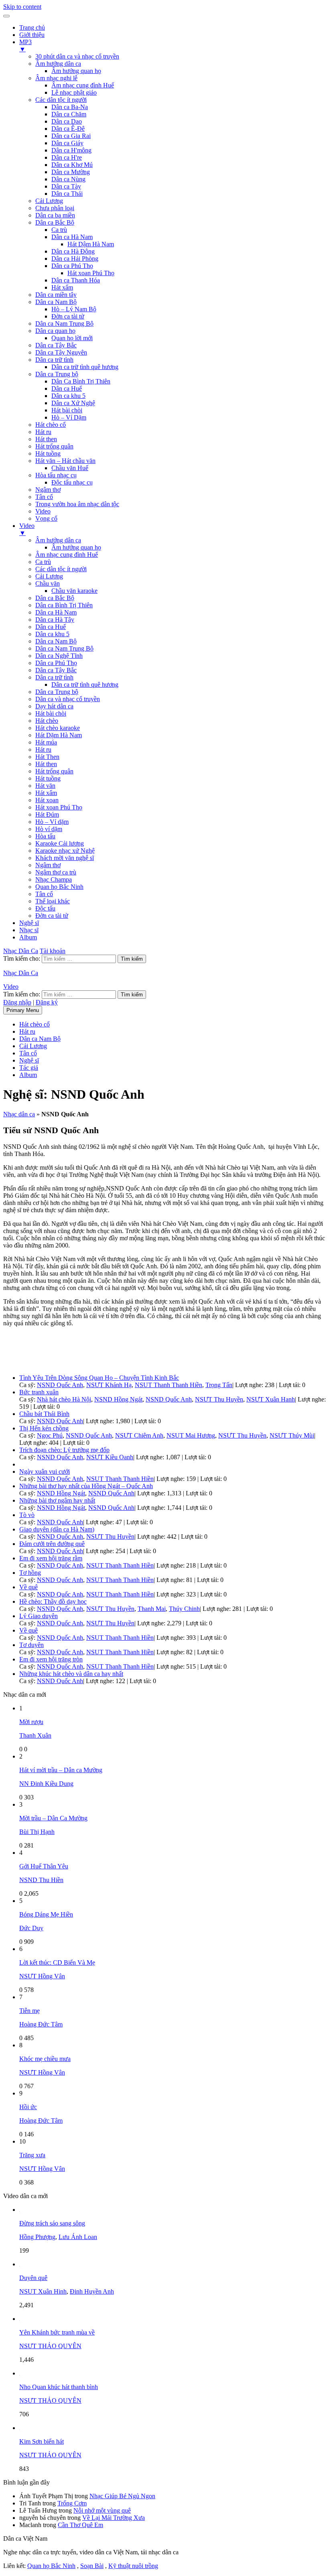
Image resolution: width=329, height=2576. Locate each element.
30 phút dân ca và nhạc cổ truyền (77, 56)
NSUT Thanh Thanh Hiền (169, 1385)
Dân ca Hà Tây (55, 620)
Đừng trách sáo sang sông (52, 2223)
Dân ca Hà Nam (72, 237)
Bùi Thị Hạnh (37, 1832)
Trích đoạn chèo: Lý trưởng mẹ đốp (64, 1450)
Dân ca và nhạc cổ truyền (68, 699)
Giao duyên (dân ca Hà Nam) (57, 1529)
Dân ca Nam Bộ (56, 302)
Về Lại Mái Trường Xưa (114, 2518)
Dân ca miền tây (56, 295)
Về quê (28, 1587)
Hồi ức (28, 2107)
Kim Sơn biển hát (42, 2441)
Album (28, 937)
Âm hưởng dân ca (58, 64)
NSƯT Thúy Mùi (292, 1435)
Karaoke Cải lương (60, 843)
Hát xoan (47, 800)
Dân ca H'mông (71, 150)
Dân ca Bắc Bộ (55, 222)
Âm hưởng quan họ (76, 71)
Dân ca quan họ (55, 331)
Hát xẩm (62, 287)
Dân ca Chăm (69, 114)
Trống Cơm (72, 2503)
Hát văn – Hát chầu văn (65, 461)
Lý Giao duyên (39, 1616)
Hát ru (43, 432)
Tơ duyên (31, 1645)
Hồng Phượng (37, 2237)
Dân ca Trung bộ (57, 374)
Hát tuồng (48, 453)
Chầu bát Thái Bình (44, 1414)
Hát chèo (47, 721)
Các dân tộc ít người (61, 100)
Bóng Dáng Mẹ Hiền (46, 1914)
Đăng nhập (17, 1002)
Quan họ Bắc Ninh (59, 887)
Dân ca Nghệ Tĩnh (59, 656)
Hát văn (45, 786)
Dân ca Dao (67, 121)
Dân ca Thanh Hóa (76, 280)
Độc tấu (45, 908)
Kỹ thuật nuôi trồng (133, 2566)
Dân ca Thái (67, 194)
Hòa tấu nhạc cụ (56, 475)
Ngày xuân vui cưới (45, 1472)
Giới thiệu (32, 35)
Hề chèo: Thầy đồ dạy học (53, 1601)
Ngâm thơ (48, 490)
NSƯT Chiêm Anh (139, 1435)
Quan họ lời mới (72, 338)
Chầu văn (48, 583)
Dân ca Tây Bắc (56, 345)
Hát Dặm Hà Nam (59, 735)
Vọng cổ (46, 518)
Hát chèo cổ (51, 425)
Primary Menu (23, 1010)
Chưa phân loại (55, 208)
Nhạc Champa (54, 879)
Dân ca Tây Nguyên (61, 352)
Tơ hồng (30, 1573)
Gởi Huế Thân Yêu (44, 1866)
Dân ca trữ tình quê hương (85, 367)
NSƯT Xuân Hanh (271, 1399)
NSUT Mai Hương (191, 1435)
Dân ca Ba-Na (70, 107)
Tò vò (27, 1515)
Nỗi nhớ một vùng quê (102, 2510)
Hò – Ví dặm (52, 822)
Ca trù (59, 230)
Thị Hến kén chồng (44, 1428)
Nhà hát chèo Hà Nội (64, 1399)
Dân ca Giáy (67, 143)
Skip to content (22, 7)
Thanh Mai (152, 1609)
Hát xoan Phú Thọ (91, 273)
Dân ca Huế (67, 388)
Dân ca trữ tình (54, 360)
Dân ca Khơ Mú (72, 165)
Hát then (46, 439)
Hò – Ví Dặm (69, 417)
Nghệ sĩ (29, 923)
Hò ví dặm (49, 829)
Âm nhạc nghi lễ (56, 78)
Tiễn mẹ (29, 2011)
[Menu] (6, 16)
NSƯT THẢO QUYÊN (50, 2346)
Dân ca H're (67, 157)
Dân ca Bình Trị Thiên (64, 605)
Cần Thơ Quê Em (80, 2525)
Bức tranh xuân (39, 1392)
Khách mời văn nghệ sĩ (65, 858)
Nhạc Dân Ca (21, 951)
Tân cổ (44, 497)
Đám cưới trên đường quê (52, 1544)
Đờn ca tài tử (68, 316)
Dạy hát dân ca (54, 706)
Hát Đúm (47, 814)
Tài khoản (53, 951)
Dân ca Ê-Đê (68, 129)
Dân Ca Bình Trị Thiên (81, 381)
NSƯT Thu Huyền (219, 1399)
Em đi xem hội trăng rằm (51, 1558)
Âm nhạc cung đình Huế (83, 85)
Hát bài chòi (67, 410)
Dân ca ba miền (55, 215)
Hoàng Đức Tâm (41, 2024)
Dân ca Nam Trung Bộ (64, 324)
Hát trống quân (54, 446)
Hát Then (47, 757)
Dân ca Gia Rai (71, 136)
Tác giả (29, 1068)
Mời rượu (31, 1722)
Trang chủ (32, 27)
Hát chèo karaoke (58, 728)
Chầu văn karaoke (74, 591)
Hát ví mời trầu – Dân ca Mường (61, 1770)
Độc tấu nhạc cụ (72, 482)
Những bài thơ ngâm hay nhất (57, 1500)
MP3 (25, 46)
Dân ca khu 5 (68, 396)
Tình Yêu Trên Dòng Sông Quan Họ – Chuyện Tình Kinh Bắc (99, 1378)
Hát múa (46, 742)
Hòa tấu (45, 836)
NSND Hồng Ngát (118, 1399)
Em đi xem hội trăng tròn (51, 1659)
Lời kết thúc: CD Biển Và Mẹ (57, 1962)
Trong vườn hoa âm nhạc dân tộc (77, 504)
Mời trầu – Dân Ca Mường (53, 1818)
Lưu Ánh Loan (78, 2237)
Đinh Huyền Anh (92, 2291)
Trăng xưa (32, 2155)
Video (43, 511)
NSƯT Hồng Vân (42, 1976)
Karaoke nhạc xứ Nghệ (65, 851)
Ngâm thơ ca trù (56, 872)
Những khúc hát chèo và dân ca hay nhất (71, 1674)
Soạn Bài (92, 2566)
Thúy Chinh (184, 1609)
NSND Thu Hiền (41, 1880)
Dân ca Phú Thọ (72, 266)
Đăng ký (47, 1002)
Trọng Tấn (219, 1385)
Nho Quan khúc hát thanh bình (59, 2387)
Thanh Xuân (35, 1735)
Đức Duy (31, 1928)
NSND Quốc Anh (60, 1385)
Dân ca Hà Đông (73, 251)
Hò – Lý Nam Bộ (74, 309)
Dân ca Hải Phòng (75, 259)
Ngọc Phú (50, 1435)
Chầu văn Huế (70, 468)
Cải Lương (49, 201)
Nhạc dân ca (19, 1114)
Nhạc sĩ (29, 930)
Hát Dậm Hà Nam (91, 244)
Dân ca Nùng (68, 179)
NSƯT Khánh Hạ (109, 1385)
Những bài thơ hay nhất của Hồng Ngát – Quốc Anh (86, 1486)
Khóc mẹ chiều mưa (45, 2059)
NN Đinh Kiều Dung (46, 1784)
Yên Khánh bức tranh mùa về (57, 2332)
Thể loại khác (53, 901)
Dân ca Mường (71, 172)
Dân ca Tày (66, 186)
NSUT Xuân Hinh (43, 2291)
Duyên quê (33, 2278)
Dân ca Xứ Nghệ (73, 403)
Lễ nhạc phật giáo (74, 92)
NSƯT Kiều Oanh (110, 1457)
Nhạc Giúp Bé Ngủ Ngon (122, 2496)
